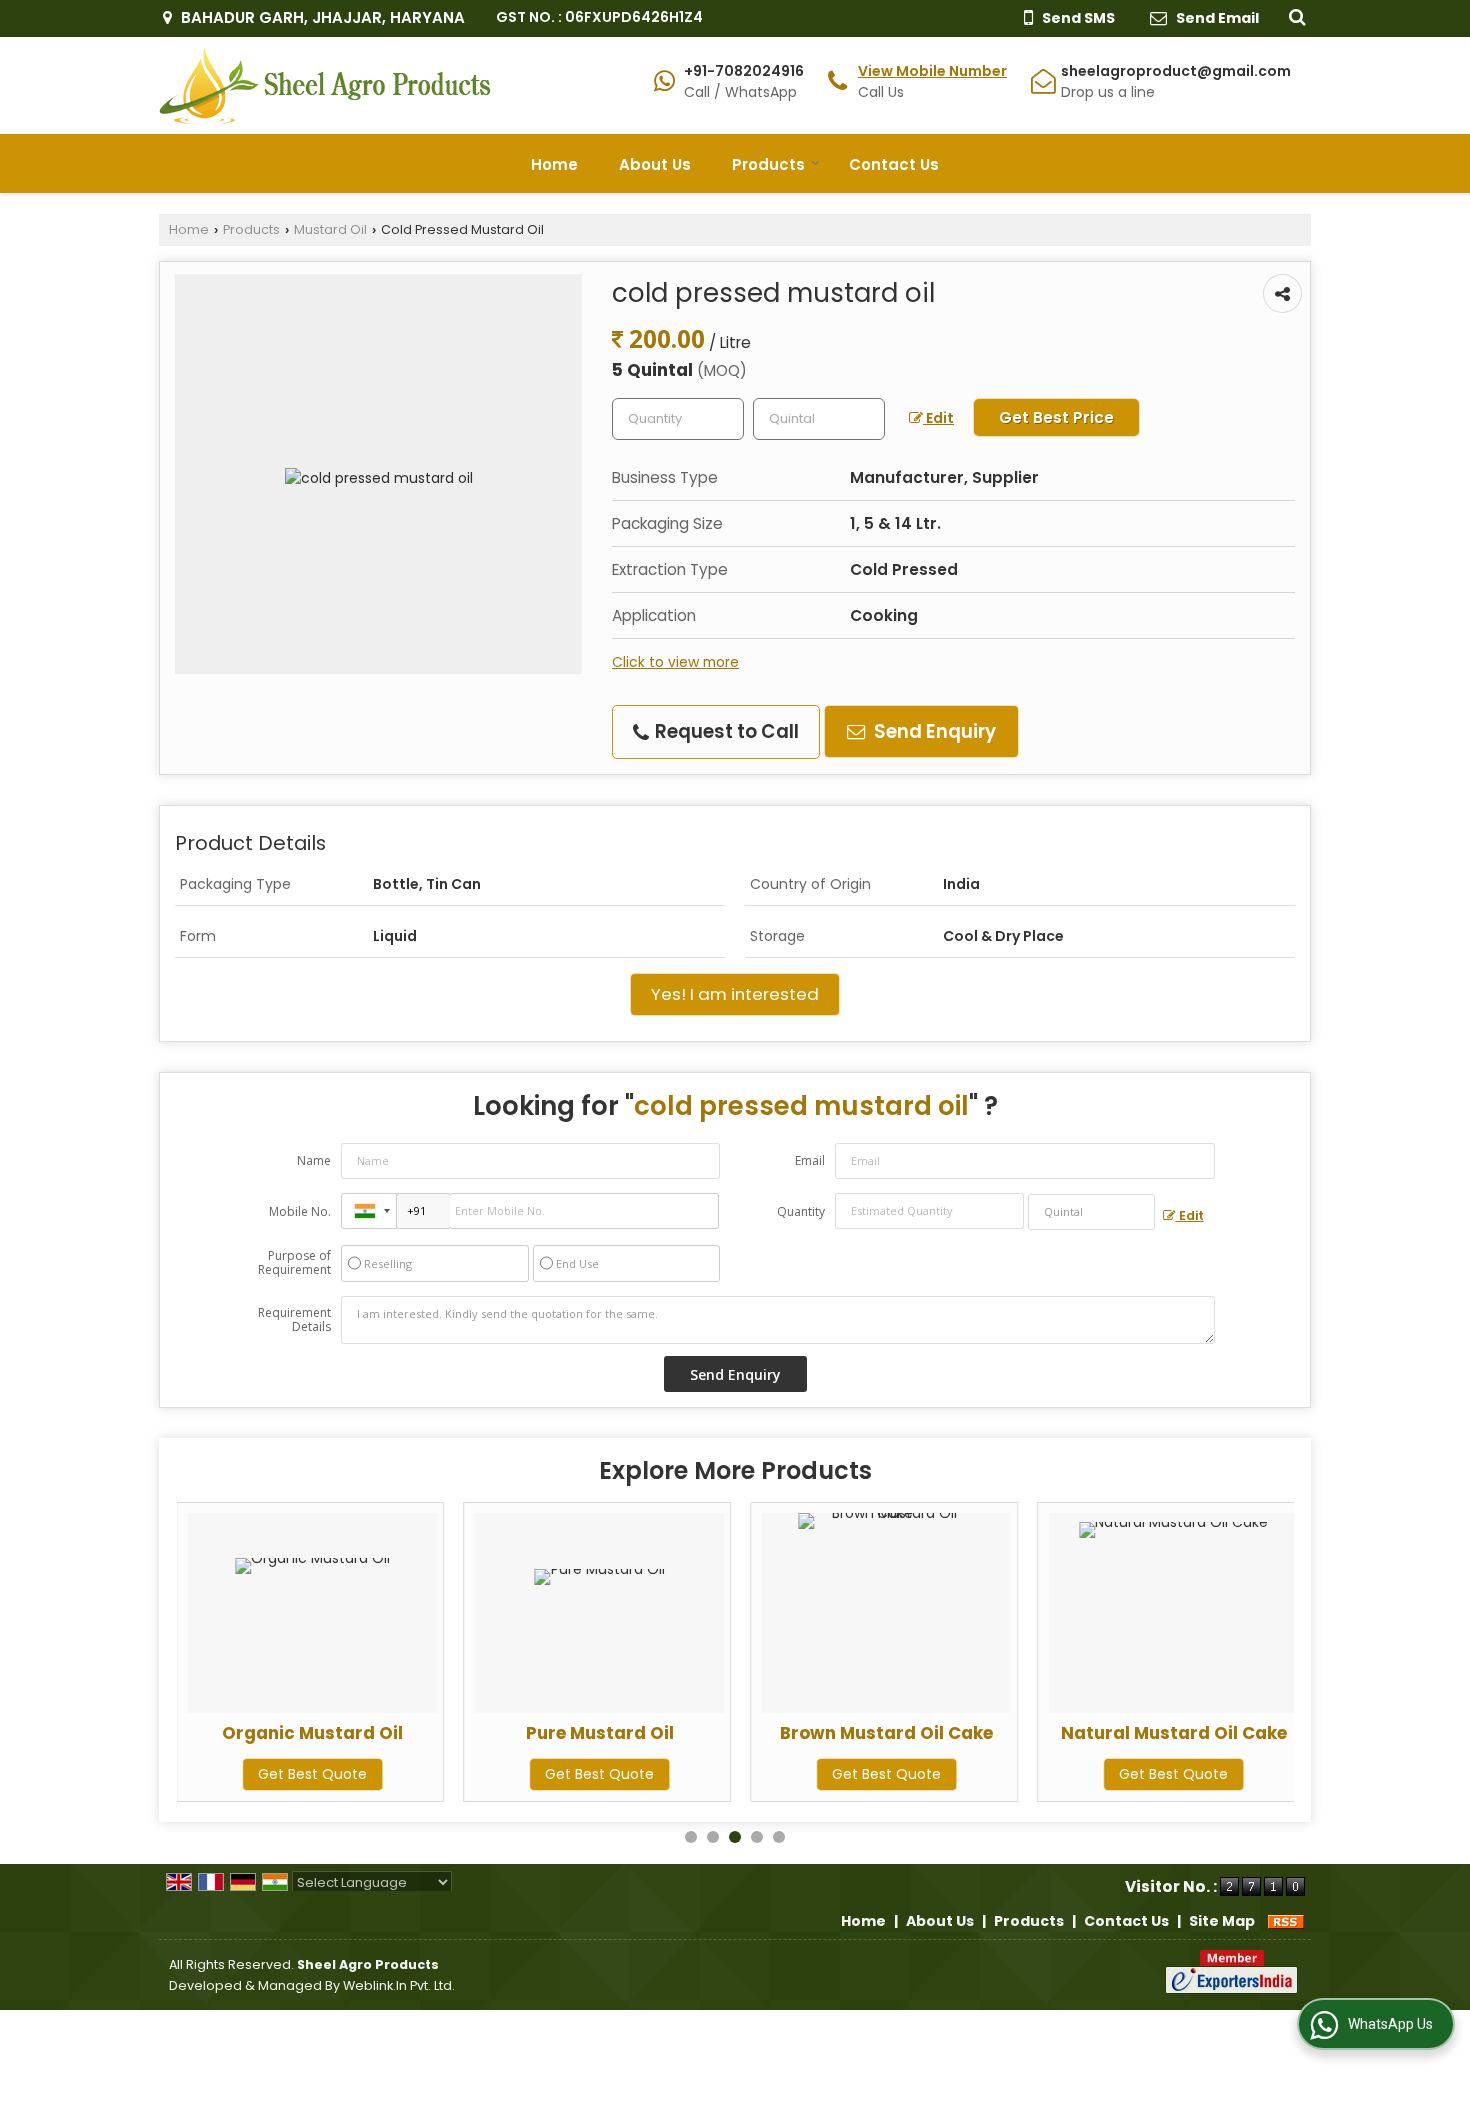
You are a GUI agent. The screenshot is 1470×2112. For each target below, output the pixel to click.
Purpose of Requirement (294, 1263)
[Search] (1294, 16)
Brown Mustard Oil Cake (886, 1733)
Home (554, 164)
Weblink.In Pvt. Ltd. (399, 1985)
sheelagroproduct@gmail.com (1176, 71)
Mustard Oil (330, 229)
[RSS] (1286, 1921)
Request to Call (725, 731)
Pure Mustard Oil (600, 1733)
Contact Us (894, 164)
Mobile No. (300, 1211)
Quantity (801, 1211)
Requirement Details (294, 1320)
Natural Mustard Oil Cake (1174, 1733)
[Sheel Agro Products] (325, 85)
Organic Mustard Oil (312, 1733)
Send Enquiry (933, 731)
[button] (932, 71)
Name (314, 1160)
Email (810, 1160)
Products (768, 164)
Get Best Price (1056, 417)
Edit (938, 418)
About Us (655, 164)
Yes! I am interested (735, 994)
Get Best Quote (312, 1774)
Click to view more (675, 662)
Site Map (1222, 1921)
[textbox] (819, 419)
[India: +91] (369, 1211)
